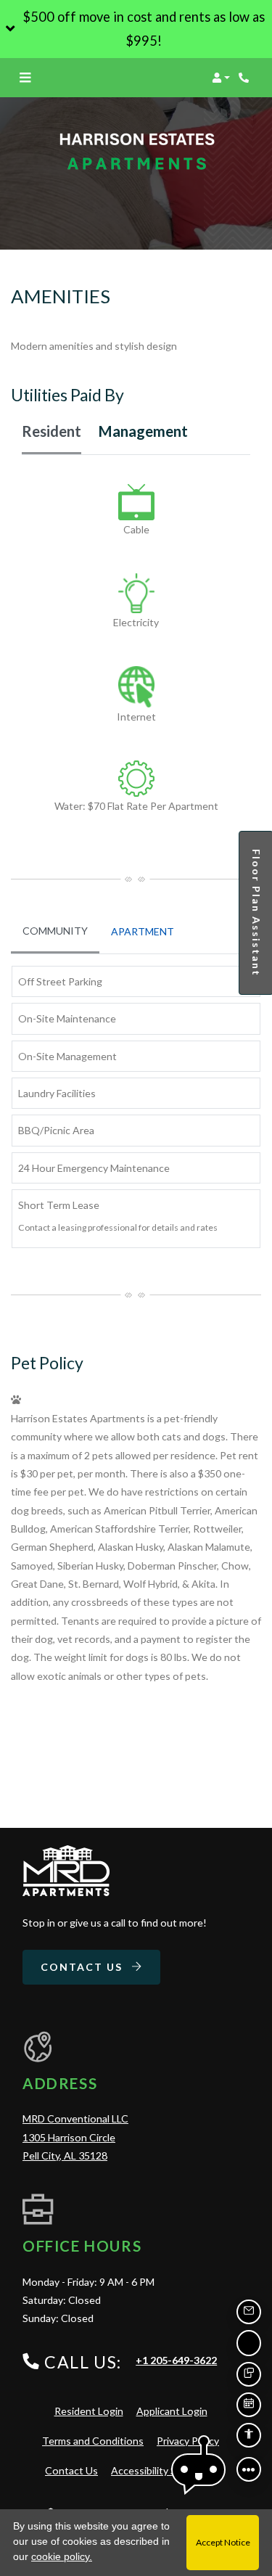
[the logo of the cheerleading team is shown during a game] (66, 1871)
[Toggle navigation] (25, 78)
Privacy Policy (188, 2440)
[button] (136, 29)
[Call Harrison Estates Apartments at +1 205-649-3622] (246, 78)
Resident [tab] (51, 431)
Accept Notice (223, 2542)
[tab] (55, 932)
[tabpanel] (136, 655)
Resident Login (89, 2411)
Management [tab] (143, 431)
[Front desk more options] (249, 2469)
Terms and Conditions (93, 2440)
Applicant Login (172, 2411)
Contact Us (83, 1967)
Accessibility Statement (165, 2470)
